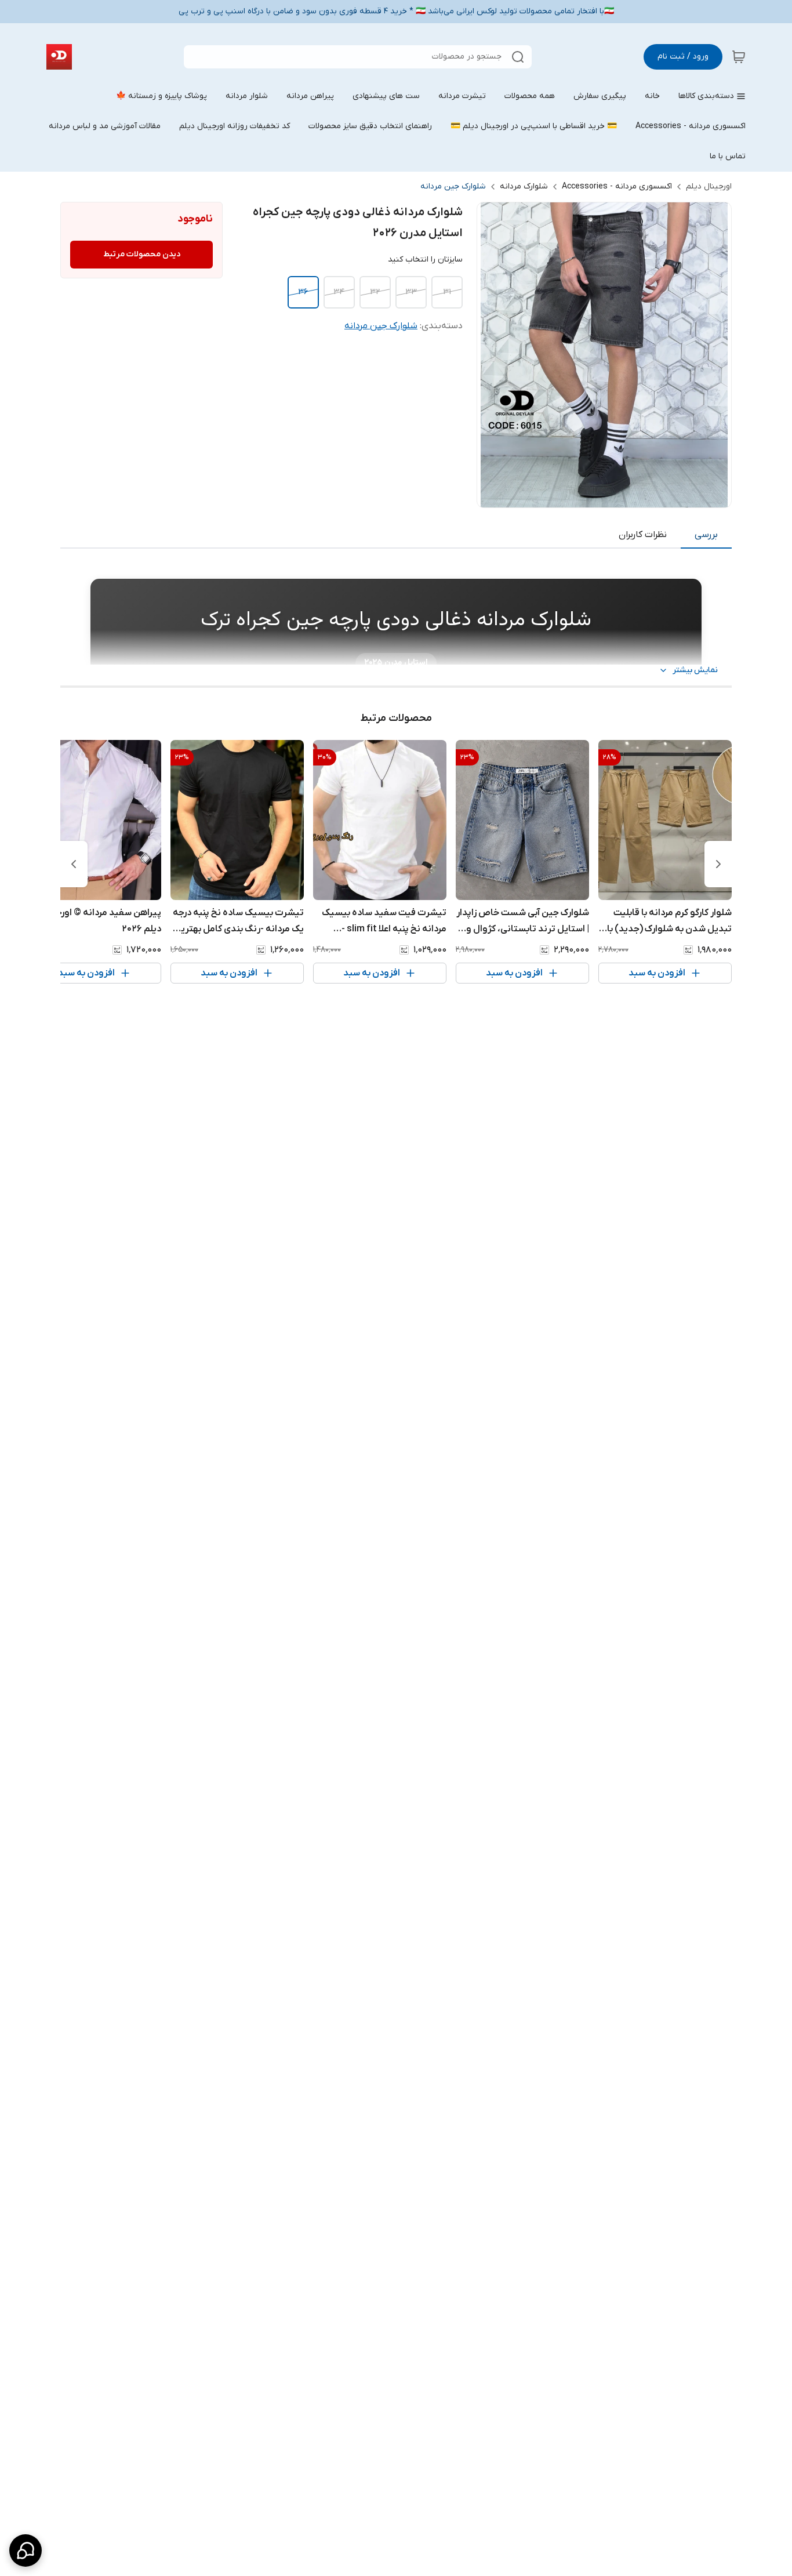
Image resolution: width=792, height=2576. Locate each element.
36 (303, 292)
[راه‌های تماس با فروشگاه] (26, 2550)
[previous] (718, 864)
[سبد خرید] (739, 57)
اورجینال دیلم (709, 186)
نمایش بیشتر (695, 670)
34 (339, 292)
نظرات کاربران (643, 535)
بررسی (706, 535)
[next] (74, 864)
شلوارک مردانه (524, 186)
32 (375, 292)
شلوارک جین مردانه (453, 186)
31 (447, 292)
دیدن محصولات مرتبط (142, 254)
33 (411, 292)
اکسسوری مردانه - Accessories (617, 186)
